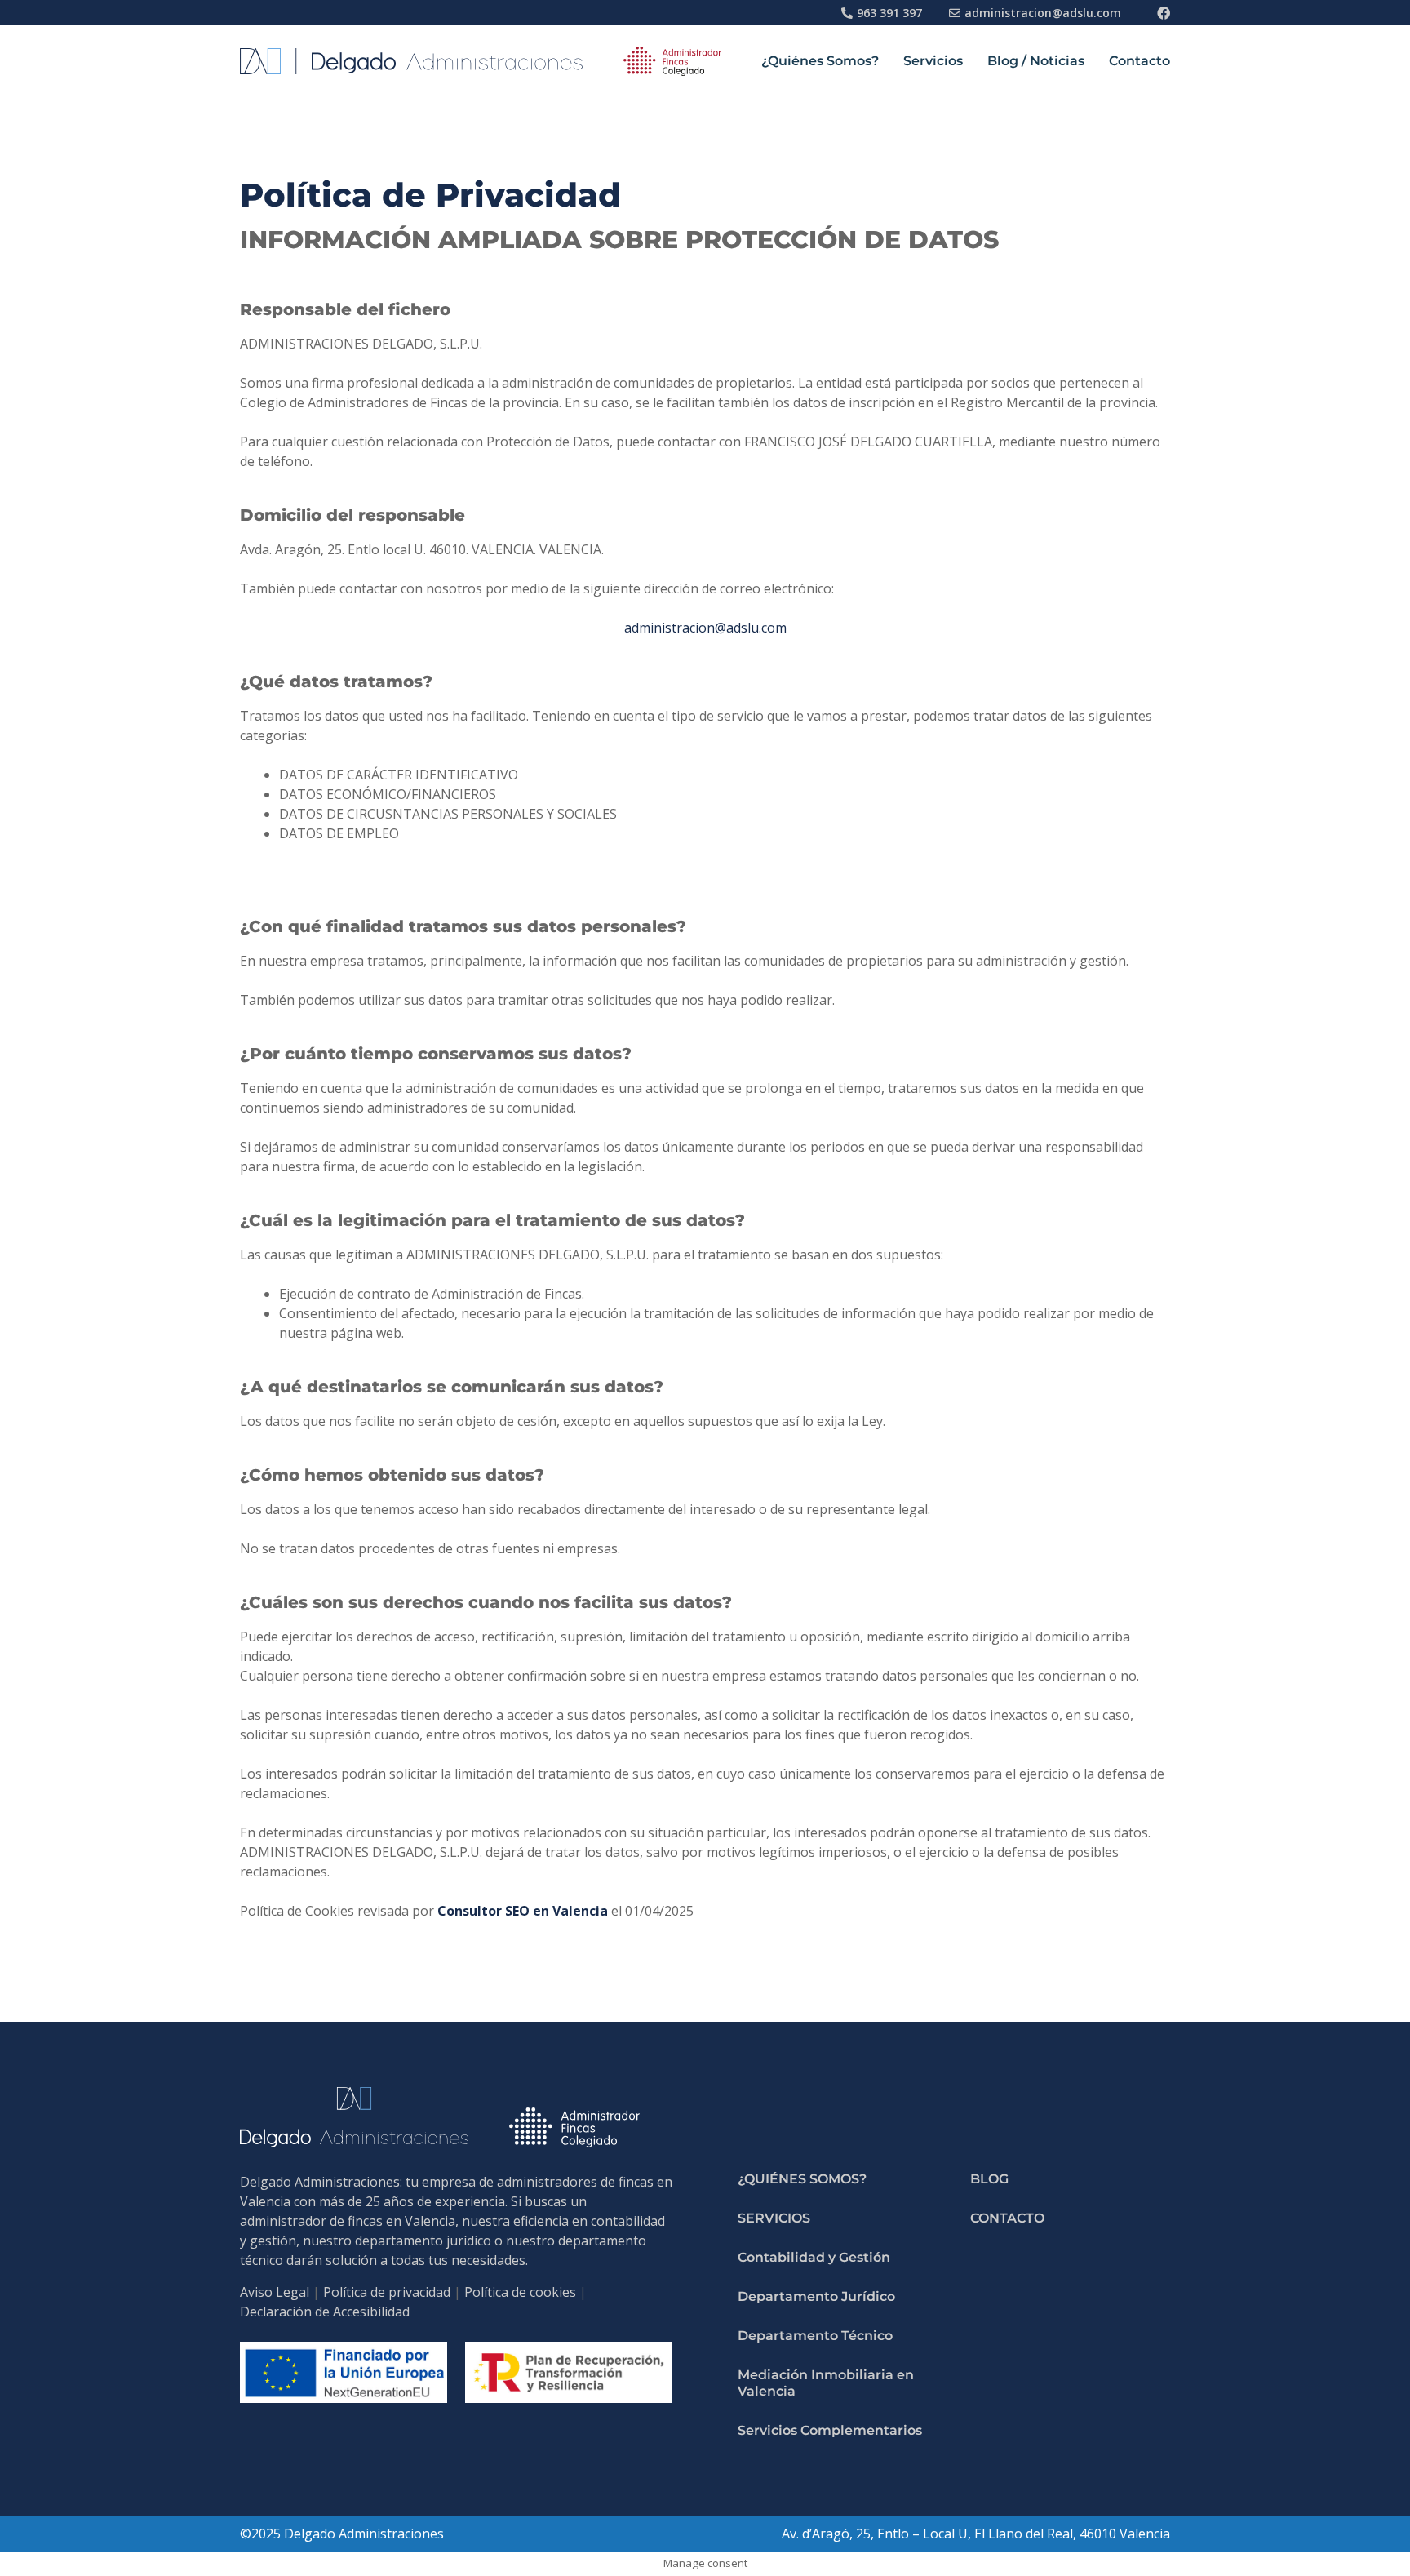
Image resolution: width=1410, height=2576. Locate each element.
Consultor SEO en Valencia (523, 1911)
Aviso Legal (275, 2292)
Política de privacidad (387, 2292)
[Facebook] (1164, 13)
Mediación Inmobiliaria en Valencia (826, 2383)
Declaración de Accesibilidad (325, 2312)
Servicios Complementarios (830, 2430)
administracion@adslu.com (705, 628)
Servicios (933, 61)
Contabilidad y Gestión (814, 2257)
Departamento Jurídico (816, 2296)
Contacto (1140, 61)
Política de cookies (520, 2292)
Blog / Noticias (1036, 61)
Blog (989, 2179)
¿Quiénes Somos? (820, 61)
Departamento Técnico (815, 2336)
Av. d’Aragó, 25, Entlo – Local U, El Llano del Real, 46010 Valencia (976, 2534)
